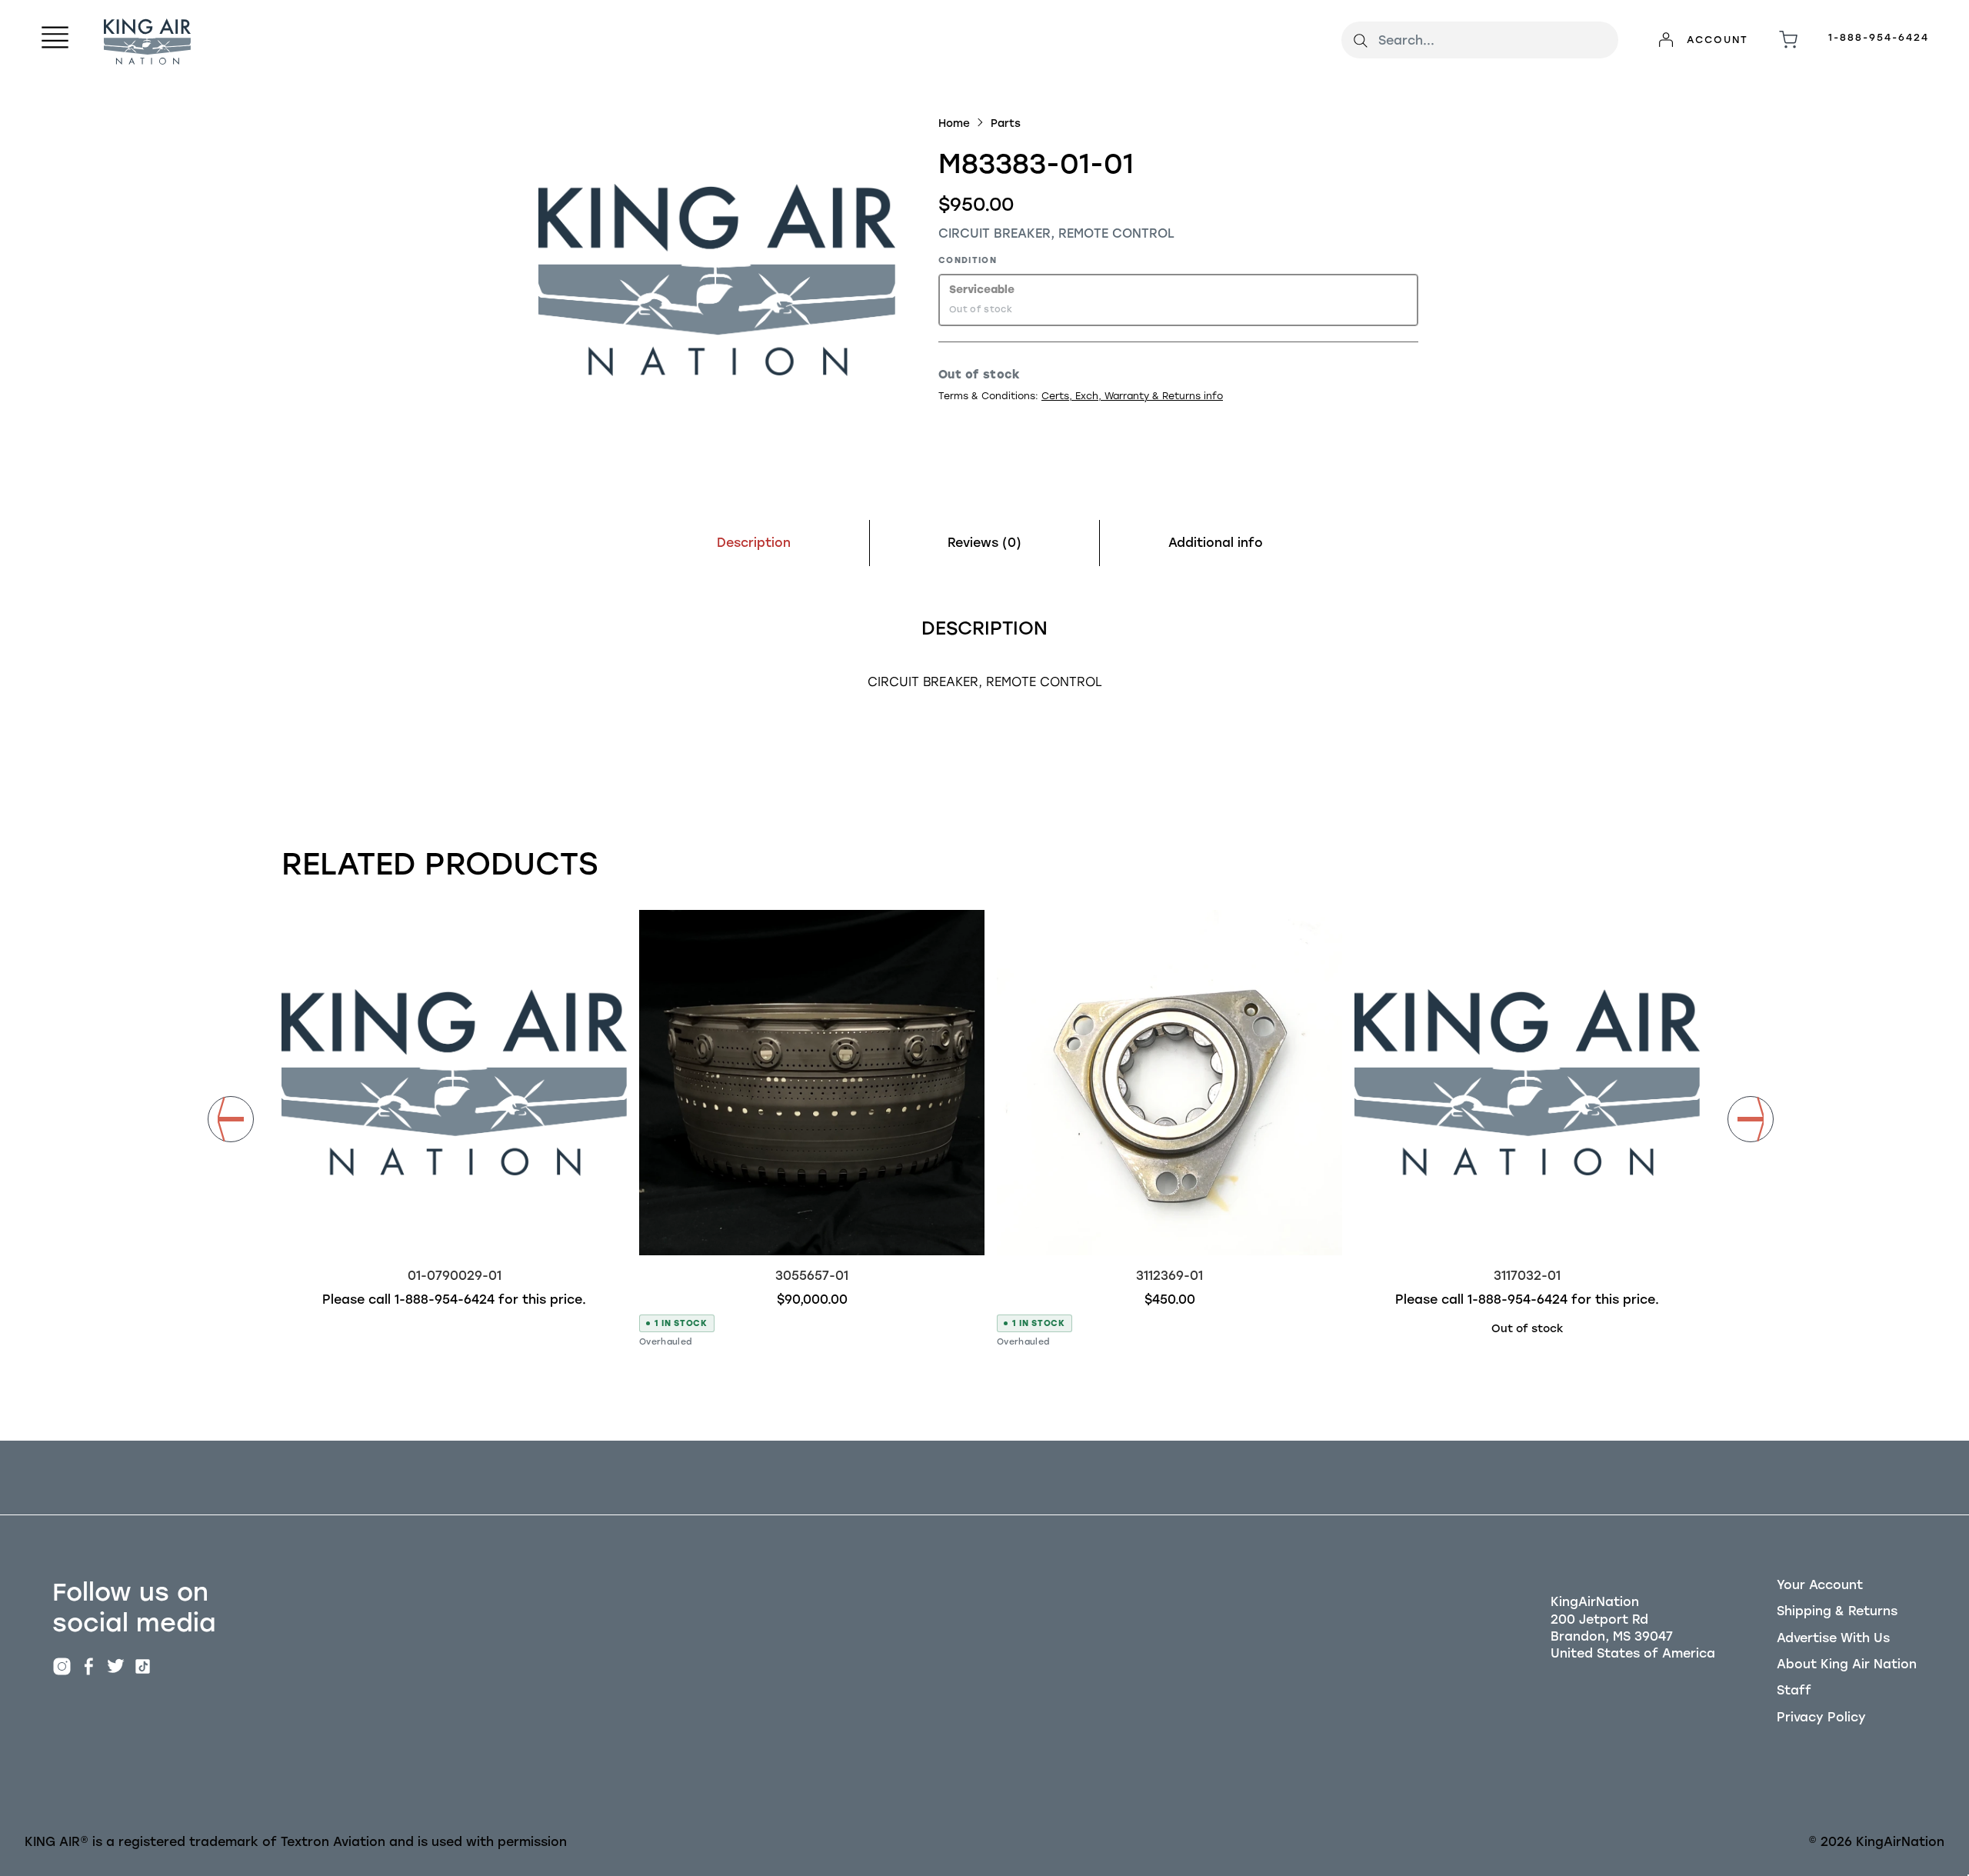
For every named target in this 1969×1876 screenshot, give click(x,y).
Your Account (1820, 1585)
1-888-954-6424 (1879, 37)
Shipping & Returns (1837, 1611)
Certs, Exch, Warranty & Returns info (1132, 396)
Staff (1794, 1690)
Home (954, 123)
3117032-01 (1527, 1276)
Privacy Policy (1821, 1717)
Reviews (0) (984, 543)
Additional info (1216, 543)
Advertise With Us (1833, 1638)
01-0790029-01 (455, 1276)
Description (754, 543)
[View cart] (1788, 40)
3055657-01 (812, 1276)
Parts (1006, 123)
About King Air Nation (1847, 1664)
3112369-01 (1169, 1276)
